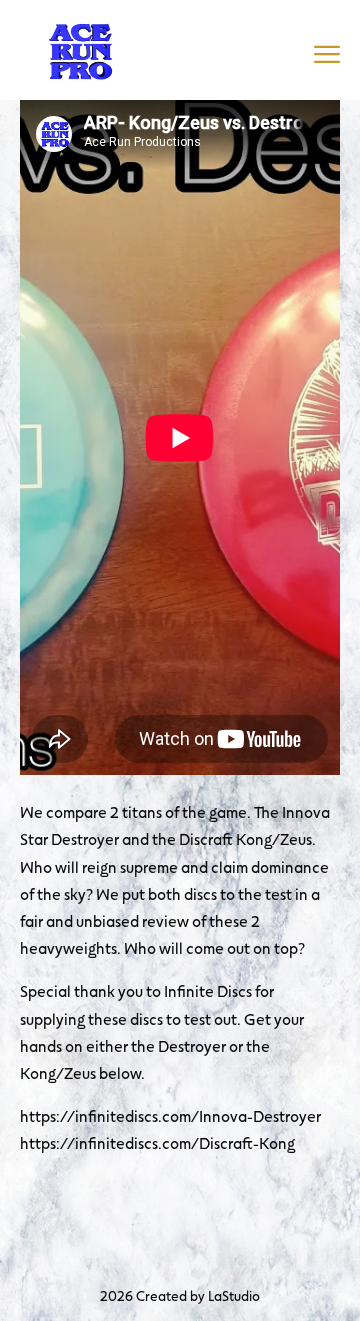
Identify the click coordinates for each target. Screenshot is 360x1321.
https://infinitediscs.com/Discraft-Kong (157, 1142)
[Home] (80, 47)
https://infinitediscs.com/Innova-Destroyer (170, 1115)
